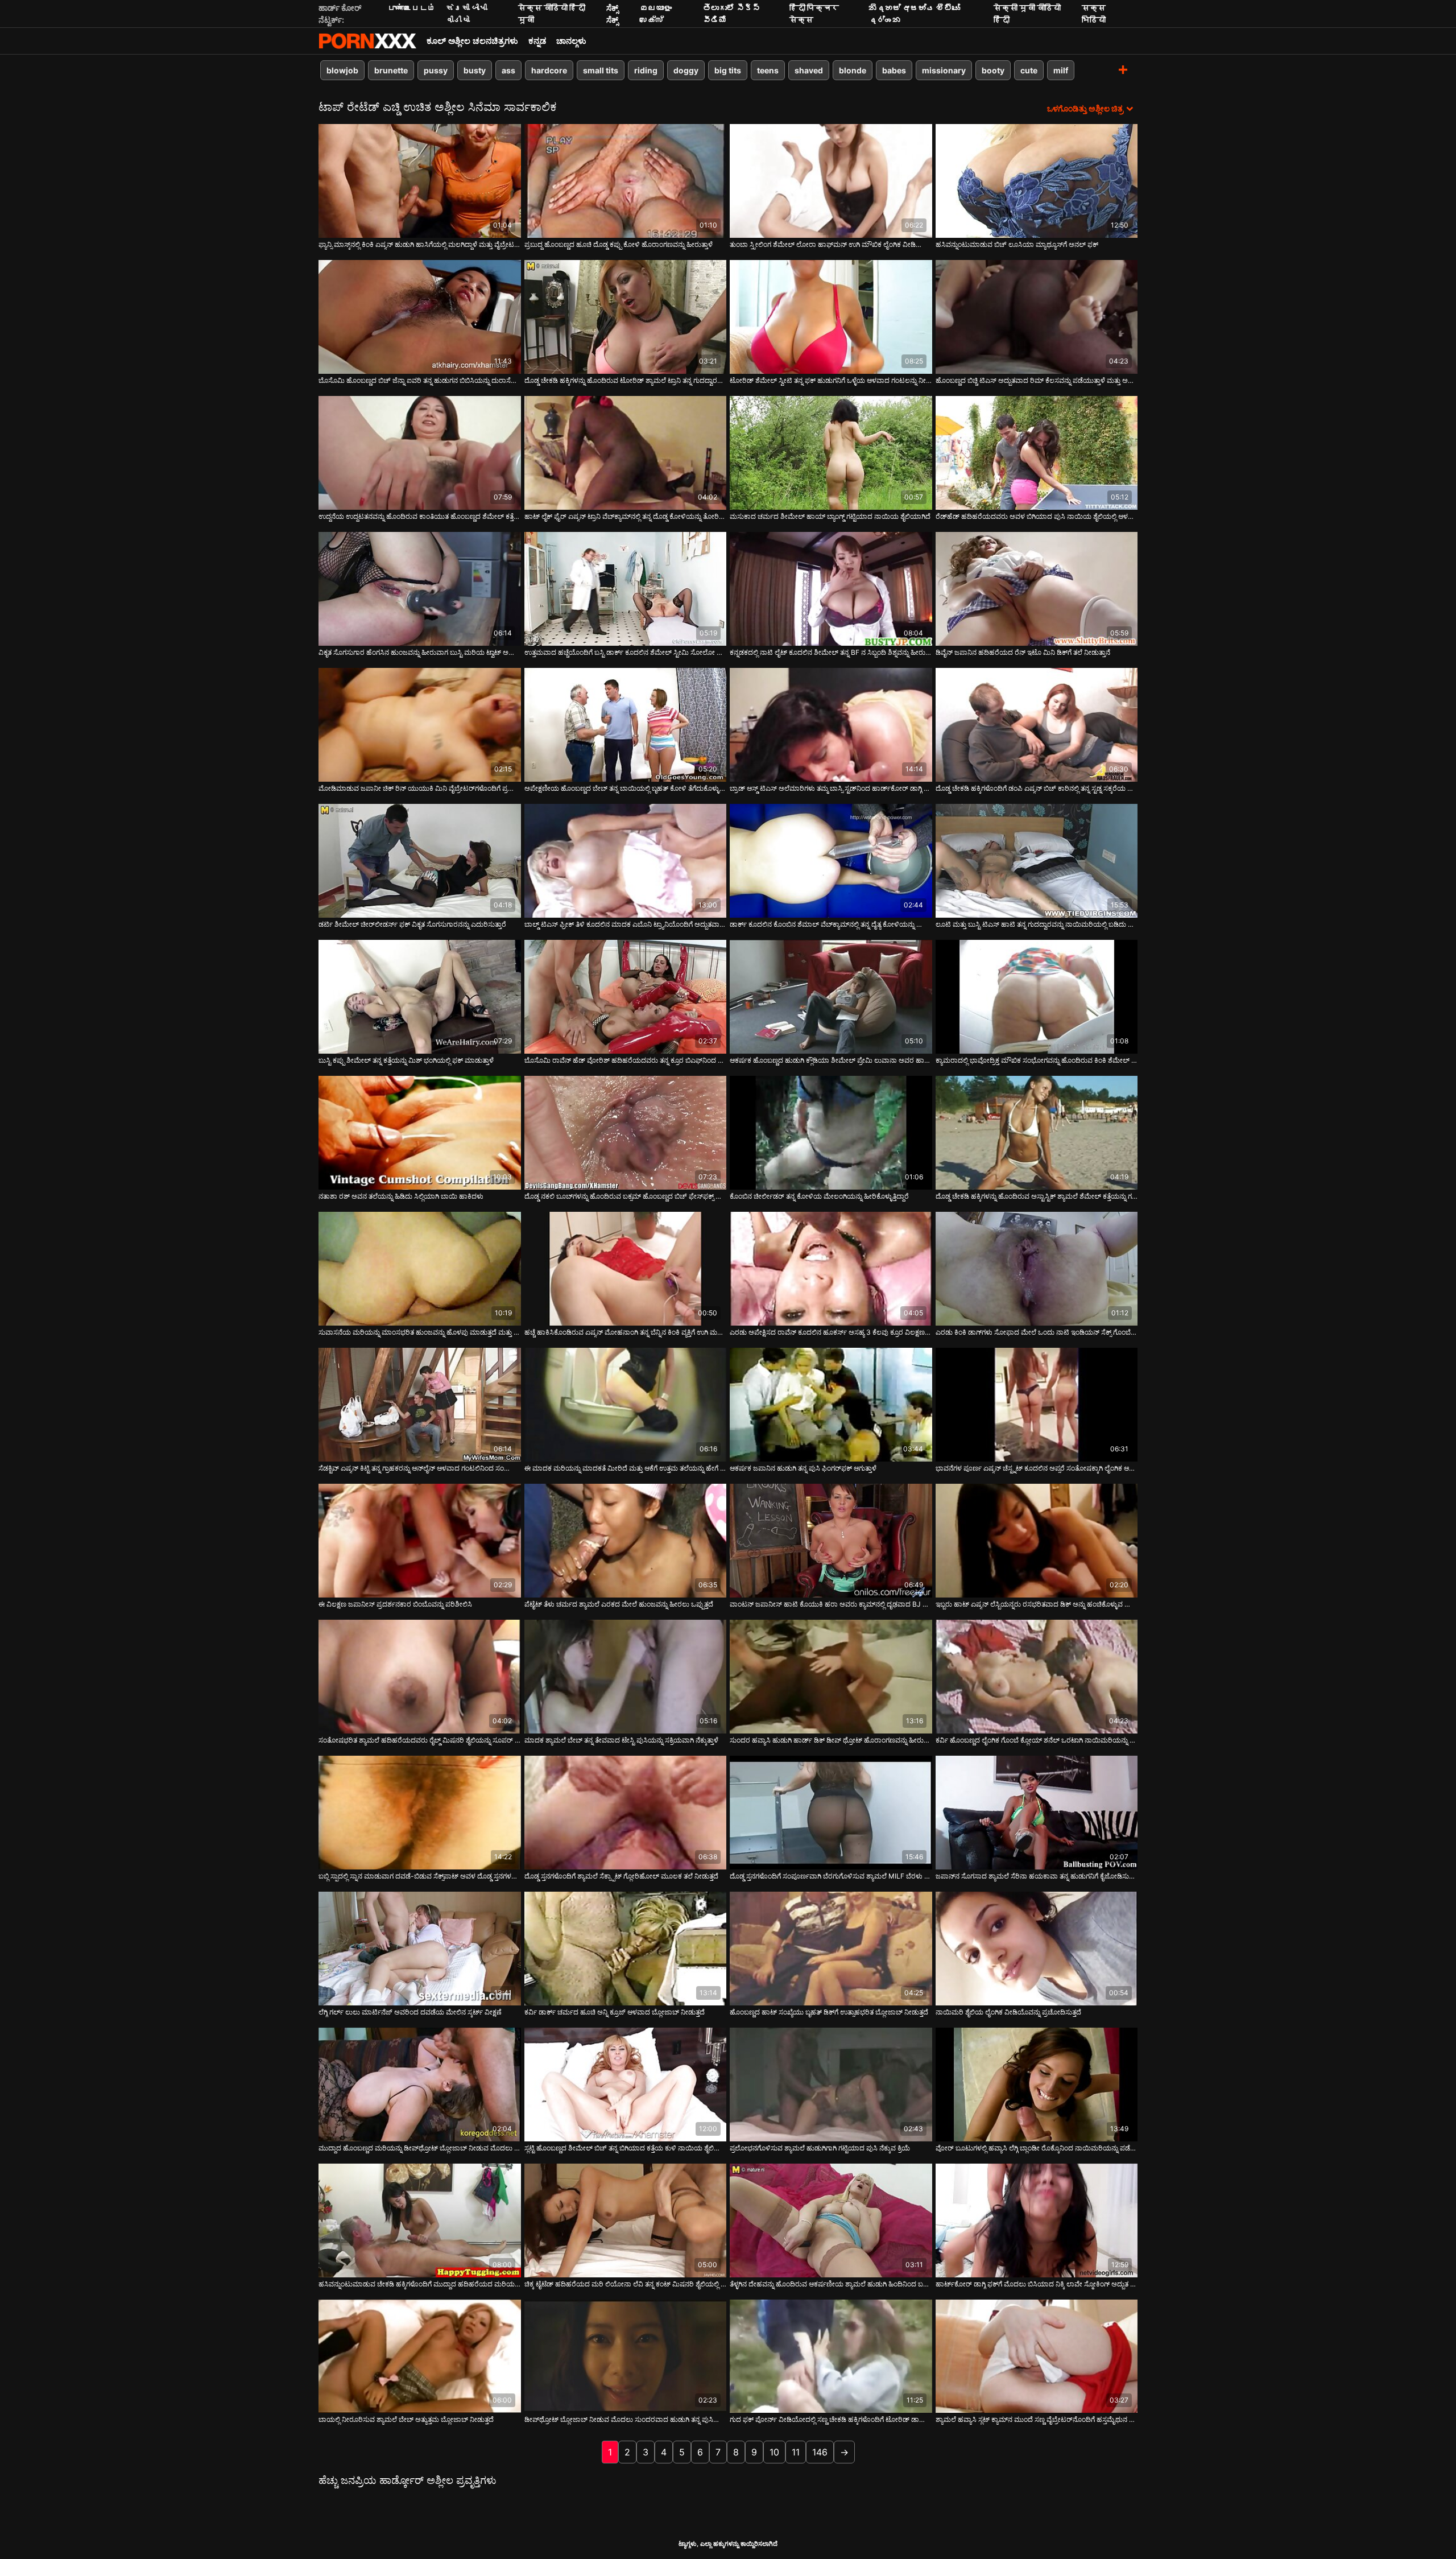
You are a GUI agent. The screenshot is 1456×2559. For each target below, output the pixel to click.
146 (820, 2452)
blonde (853, 70)
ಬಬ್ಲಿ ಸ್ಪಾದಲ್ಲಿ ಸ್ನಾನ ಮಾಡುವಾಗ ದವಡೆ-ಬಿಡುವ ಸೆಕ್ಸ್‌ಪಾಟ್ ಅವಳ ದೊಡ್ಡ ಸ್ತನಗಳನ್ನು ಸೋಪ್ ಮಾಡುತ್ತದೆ (420, 1876)
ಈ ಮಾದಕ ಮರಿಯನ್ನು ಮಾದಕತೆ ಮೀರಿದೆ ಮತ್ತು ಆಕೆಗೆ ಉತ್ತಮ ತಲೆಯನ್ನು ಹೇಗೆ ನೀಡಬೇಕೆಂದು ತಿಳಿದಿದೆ (626, 1468)
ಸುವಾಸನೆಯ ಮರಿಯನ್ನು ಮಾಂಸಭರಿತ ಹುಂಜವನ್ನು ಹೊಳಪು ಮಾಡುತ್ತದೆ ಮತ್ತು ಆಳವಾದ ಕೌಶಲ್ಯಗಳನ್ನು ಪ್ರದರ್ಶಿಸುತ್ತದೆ (420, 1332)
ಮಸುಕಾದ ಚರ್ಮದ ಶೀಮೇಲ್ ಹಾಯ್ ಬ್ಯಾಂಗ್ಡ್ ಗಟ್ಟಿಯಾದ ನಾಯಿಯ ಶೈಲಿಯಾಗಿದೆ (830, 516)
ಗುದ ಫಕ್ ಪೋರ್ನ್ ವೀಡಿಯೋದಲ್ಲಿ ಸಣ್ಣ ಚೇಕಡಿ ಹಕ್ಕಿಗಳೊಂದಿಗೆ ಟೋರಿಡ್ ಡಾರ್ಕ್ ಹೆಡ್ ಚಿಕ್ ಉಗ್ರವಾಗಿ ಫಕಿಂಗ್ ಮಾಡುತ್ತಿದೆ (831, 2419)
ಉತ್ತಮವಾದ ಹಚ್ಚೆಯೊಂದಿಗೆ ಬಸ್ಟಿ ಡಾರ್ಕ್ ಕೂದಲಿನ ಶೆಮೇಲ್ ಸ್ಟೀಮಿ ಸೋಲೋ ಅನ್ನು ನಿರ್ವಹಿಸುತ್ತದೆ (626, 652)
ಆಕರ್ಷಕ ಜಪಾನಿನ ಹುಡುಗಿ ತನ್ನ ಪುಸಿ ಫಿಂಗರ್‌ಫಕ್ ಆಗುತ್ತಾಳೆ (803, 1468)
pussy (436, 70)
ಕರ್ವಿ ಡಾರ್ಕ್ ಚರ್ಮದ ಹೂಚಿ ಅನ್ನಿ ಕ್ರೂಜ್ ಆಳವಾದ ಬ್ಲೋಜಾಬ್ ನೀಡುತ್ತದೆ (615, 2012)
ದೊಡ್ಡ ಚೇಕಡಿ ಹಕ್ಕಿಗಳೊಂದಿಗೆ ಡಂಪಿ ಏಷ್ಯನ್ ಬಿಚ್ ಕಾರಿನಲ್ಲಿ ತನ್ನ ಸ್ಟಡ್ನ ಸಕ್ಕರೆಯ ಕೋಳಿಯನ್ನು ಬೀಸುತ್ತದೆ (1037, 788)
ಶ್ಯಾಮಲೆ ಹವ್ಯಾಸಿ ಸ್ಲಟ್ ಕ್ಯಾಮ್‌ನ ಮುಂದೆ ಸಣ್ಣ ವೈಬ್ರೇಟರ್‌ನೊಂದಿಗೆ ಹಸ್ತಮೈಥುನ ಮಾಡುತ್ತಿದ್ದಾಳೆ (1037, 2419)
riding (646, 70)
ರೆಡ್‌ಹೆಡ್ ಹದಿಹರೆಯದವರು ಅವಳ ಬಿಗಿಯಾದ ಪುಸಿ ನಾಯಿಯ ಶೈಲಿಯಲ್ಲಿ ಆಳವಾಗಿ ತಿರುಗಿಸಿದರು (1037, 516)
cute (1029, 70)
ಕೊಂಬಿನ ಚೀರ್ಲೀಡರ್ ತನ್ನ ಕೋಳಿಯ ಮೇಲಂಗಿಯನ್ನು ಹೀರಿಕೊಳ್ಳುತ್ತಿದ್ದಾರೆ (819, 1196)
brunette (391, 70)
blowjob (342, 70)
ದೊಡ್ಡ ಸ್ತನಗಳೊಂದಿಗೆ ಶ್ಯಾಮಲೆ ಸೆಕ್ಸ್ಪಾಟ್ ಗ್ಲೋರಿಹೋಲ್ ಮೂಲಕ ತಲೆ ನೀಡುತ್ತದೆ (621, 1876)
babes (894, 70)
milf (1061, 70)
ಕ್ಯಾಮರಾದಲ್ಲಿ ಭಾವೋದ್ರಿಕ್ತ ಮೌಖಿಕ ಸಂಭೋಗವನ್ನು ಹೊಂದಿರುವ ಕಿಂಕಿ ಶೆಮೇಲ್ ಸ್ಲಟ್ (1037, 1060)
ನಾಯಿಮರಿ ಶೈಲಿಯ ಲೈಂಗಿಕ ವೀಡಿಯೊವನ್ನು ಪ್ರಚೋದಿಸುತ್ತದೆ (1008, 2012)
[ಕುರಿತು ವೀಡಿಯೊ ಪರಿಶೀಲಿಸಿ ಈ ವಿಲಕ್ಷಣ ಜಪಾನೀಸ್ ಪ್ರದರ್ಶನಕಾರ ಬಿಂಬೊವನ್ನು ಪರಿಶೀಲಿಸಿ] (420, 1541)
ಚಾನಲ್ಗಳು (571, 41)
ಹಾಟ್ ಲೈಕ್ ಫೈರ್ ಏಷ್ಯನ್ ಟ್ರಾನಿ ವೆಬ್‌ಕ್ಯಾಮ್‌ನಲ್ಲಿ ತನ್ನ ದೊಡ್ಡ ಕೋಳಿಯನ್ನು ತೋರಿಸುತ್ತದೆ (626, 516)
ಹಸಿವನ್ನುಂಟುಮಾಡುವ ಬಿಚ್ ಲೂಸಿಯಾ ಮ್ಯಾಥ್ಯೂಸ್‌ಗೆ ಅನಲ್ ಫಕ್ (1017, 244)
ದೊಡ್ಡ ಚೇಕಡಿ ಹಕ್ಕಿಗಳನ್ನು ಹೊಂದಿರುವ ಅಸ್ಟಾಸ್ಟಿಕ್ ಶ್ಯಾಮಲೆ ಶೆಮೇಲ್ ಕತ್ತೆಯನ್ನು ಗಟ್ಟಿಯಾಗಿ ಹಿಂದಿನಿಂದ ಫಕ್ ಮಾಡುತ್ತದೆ (1037, 1196)
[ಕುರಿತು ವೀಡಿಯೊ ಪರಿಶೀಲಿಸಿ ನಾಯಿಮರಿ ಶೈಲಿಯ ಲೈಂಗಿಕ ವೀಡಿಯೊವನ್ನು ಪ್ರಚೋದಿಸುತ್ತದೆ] (1037, 1949)
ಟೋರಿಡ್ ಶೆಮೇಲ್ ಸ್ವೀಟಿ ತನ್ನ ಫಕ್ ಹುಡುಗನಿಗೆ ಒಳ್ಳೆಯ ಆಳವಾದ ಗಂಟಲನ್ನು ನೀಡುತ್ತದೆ (831, 380)
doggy (686, 70)
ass (508, 70)
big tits (728, 70)
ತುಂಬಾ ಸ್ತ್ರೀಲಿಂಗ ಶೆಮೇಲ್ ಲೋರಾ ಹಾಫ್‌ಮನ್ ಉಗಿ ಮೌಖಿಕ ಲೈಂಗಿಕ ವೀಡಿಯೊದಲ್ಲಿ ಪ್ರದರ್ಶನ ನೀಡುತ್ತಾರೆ (831, 244)
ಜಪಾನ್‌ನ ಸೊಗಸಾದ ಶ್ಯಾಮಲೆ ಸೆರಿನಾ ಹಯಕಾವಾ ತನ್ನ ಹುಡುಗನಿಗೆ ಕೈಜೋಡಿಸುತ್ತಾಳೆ (1037, 1876)
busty (475, 70)
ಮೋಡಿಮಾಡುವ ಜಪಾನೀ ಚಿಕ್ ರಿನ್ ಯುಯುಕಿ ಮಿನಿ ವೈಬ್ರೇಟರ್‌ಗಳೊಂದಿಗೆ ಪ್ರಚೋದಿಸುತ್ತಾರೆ (420, 788)
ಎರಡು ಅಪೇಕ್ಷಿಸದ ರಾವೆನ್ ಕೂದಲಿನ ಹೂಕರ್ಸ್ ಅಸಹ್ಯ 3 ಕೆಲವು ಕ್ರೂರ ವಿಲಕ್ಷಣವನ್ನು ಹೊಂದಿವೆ (831, 1332)
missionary (944, 70)
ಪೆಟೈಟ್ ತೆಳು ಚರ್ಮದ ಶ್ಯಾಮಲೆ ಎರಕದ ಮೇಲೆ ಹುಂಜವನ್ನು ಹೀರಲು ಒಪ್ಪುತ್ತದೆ (619, 1604)
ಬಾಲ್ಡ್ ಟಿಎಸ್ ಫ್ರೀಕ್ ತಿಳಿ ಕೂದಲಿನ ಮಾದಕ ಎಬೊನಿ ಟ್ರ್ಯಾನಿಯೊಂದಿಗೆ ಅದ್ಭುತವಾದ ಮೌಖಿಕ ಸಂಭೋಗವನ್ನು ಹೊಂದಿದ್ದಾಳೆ (626, 924)
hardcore (549, 70)
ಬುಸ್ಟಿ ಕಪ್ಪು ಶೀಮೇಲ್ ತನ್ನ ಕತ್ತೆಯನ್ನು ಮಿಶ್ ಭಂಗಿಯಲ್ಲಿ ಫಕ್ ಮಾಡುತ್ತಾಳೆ (406, 1060)
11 (796, 2452)
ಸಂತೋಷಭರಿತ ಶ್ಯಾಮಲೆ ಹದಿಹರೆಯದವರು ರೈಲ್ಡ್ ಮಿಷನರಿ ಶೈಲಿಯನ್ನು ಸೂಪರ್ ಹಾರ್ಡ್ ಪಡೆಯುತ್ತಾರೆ (420, 1740)
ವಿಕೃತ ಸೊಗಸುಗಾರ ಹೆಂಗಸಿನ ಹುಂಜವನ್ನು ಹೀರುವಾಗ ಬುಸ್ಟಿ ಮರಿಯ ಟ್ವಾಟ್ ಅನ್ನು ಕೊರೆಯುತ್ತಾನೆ (420, 652)
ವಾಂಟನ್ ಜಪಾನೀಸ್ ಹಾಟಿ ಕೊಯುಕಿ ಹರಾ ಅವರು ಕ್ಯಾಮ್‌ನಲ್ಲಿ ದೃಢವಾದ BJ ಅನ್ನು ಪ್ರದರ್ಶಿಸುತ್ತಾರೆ (831, 1604)
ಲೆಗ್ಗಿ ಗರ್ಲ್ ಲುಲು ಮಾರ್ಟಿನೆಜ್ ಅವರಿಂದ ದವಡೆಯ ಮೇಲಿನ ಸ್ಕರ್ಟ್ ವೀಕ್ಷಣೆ (410, 2012)
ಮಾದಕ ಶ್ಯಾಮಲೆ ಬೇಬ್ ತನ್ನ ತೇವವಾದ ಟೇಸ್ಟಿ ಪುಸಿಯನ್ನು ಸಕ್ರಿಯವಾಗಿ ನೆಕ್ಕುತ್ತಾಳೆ (621, 1740)
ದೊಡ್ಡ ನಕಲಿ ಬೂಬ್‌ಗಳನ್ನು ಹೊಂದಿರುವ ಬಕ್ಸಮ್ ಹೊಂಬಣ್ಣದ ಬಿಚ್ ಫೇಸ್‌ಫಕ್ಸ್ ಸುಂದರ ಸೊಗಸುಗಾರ (626, 1196)
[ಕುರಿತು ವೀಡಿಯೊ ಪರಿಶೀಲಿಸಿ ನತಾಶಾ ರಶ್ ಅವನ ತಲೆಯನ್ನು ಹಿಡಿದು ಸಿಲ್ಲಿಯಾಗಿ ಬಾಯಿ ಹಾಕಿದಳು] (420, 1133)
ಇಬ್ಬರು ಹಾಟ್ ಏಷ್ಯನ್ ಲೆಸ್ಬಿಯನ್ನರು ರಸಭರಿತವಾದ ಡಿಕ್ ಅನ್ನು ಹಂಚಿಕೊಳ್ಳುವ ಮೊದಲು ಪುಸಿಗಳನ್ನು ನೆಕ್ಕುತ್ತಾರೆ (1037, 1604)
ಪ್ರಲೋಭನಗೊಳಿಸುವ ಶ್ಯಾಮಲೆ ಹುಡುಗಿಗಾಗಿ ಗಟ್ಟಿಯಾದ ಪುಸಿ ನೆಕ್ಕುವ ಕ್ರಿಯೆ (820, 2148)
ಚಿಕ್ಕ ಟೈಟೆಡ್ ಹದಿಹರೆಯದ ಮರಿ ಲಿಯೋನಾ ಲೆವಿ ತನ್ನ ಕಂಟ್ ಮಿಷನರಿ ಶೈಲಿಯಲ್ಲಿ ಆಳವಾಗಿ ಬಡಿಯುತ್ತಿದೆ (626, 2284)
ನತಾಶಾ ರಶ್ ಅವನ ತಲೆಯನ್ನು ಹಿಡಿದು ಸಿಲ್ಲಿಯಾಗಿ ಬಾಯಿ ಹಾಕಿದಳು (401, 1196)
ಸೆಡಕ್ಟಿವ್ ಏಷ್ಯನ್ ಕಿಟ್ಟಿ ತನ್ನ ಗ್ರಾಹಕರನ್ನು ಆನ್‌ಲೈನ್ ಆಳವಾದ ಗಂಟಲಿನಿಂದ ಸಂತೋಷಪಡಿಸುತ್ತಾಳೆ (420, 1468)
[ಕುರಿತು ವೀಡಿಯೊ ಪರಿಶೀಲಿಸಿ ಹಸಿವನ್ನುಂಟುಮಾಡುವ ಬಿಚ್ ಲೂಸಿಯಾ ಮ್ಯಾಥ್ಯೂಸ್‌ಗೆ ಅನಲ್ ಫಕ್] (1037, 181)
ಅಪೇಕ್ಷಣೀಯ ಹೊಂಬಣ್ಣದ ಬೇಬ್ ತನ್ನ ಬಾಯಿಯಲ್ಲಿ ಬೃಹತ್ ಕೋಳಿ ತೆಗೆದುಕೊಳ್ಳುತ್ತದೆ (626, 788)
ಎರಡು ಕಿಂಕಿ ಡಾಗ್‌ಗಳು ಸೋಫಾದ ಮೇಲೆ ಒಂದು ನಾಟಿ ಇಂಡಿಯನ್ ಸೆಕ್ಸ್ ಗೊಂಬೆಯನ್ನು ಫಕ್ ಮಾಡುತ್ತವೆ (1037, 1332)
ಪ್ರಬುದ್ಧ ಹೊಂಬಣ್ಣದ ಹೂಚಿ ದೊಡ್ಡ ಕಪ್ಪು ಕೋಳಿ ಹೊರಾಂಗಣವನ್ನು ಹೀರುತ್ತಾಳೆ (619, 244)
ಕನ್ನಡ (537, 41)
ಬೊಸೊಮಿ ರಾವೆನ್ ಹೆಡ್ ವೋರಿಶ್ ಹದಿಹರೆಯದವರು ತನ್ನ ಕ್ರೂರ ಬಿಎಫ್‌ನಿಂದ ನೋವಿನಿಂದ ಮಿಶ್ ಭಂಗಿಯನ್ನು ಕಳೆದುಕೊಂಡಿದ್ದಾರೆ (626, 1060)
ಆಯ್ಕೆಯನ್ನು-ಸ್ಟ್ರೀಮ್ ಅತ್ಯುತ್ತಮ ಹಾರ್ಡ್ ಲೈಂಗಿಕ (367, 41)
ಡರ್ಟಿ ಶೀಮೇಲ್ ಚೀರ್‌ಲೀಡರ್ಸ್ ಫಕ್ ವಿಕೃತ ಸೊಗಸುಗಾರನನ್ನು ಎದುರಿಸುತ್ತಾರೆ (412, 924)
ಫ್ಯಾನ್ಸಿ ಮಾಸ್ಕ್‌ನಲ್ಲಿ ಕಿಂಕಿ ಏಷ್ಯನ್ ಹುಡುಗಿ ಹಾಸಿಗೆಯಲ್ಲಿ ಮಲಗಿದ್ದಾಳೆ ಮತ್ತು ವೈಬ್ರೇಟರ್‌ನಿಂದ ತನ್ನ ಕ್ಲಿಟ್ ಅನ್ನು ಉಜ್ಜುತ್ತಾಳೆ (420, 244)
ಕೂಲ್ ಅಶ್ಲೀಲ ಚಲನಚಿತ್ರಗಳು (472, 41)
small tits (601, 70)
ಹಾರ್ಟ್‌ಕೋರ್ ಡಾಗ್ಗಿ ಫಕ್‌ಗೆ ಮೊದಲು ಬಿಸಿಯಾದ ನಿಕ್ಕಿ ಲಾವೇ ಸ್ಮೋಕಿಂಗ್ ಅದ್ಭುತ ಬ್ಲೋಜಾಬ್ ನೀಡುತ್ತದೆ (1037, 2284)
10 (774, 2452)
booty (993, 70)
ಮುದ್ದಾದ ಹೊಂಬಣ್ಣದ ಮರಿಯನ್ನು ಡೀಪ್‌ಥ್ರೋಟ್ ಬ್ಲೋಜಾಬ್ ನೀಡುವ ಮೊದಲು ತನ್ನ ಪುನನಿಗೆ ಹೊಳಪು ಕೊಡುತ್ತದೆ (420, 2148)
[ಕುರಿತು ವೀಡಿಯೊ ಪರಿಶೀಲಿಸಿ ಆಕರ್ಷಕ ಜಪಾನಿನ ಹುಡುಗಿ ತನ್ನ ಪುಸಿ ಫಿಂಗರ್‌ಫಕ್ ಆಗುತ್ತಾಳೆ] (831, 1405)
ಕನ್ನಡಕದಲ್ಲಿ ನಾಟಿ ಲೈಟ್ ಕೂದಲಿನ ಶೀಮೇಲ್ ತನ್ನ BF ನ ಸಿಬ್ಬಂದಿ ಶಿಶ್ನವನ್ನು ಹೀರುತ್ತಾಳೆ (831, 652)
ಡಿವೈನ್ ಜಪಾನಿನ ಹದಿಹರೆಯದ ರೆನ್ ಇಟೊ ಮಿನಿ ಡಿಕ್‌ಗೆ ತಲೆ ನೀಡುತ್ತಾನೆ (1023, 652)
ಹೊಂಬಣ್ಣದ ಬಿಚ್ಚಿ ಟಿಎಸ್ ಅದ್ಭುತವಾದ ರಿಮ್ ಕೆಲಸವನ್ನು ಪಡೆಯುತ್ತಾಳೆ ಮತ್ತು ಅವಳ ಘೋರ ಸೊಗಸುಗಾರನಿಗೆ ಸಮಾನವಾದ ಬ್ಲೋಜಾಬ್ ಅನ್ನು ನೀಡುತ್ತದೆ (1037, 380)
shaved (809, 70)
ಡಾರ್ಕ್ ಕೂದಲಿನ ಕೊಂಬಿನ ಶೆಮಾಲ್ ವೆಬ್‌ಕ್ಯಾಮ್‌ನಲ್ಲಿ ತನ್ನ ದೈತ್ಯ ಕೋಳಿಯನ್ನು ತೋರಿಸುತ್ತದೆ (831, 924)
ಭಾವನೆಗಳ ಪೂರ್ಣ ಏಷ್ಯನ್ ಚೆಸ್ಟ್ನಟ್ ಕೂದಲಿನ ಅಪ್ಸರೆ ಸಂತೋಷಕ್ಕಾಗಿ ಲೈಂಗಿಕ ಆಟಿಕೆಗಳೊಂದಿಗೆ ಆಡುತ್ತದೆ (1037, 1468)
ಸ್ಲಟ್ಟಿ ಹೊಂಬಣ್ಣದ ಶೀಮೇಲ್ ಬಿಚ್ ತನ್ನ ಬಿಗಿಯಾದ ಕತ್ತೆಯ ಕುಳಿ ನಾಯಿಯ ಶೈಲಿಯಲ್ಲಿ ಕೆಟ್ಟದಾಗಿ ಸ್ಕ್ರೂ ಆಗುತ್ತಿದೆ (626, 2148)
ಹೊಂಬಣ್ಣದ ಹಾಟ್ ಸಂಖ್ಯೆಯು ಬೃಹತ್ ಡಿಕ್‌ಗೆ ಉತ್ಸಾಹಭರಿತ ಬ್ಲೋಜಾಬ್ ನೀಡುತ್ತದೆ (829, 2012)
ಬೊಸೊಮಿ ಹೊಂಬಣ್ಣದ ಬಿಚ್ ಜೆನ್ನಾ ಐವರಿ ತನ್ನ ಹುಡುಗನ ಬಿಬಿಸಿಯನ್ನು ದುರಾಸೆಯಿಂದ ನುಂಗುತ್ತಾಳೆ (420, 380)
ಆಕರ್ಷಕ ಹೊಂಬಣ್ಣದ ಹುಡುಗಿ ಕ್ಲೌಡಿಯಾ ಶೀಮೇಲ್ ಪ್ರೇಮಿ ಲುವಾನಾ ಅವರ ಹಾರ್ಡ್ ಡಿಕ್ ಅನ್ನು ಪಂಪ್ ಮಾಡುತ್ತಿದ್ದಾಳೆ (831, 1060)
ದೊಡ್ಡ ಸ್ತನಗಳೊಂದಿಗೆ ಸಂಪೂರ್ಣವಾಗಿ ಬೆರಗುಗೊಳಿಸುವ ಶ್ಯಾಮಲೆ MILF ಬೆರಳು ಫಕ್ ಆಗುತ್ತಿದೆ (831, 1876)
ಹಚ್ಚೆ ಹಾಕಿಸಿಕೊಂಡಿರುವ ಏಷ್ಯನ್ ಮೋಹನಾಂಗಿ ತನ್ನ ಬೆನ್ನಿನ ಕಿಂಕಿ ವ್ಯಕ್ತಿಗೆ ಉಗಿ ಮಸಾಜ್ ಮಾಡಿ (626, 1332)
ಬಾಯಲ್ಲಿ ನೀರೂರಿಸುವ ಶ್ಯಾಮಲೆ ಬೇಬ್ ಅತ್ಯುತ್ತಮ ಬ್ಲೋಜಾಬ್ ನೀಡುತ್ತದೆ (406, 2419)
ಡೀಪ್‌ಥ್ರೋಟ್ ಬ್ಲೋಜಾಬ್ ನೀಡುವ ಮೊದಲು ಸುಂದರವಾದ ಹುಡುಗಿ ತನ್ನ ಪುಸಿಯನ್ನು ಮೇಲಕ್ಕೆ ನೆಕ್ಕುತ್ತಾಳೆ (626, 2419)
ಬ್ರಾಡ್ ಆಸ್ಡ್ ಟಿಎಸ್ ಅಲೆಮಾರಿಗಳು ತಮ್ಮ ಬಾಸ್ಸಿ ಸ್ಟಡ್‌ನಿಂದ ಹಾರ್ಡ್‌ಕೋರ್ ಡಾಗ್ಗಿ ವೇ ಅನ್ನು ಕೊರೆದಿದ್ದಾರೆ (831, 788)
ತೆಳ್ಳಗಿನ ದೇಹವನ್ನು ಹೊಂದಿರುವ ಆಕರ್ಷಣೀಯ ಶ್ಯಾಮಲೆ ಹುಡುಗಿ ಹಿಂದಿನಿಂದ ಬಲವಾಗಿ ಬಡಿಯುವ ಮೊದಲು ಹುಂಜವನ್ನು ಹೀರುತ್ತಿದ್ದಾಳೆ (831, 2284)
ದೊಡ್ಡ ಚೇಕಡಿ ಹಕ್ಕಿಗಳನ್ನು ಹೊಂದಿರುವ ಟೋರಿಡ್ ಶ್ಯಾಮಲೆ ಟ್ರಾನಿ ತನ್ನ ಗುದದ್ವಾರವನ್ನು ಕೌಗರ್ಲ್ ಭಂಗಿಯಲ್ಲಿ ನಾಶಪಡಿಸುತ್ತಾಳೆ (626, 380)
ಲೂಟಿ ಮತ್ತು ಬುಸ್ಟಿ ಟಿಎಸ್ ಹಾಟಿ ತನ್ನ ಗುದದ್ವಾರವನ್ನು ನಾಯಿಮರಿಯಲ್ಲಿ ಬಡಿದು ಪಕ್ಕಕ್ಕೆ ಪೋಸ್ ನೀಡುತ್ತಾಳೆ (1037, 924)
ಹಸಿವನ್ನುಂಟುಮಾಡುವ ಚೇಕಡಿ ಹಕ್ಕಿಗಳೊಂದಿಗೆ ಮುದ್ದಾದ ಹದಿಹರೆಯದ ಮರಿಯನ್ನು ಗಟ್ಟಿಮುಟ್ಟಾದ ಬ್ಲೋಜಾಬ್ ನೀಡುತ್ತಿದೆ (420, 2284)
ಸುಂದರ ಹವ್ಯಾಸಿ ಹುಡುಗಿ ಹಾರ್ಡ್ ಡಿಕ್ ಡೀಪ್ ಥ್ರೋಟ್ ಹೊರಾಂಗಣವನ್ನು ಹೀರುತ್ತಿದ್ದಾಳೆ (831, 1740)
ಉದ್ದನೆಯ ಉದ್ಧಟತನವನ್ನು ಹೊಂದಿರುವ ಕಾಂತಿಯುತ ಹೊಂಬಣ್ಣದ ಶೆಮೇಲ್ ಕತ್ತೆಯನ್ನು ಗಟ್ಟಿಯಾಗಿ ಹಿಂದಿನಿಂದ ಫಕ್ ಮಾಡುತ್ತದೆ (420, 516)
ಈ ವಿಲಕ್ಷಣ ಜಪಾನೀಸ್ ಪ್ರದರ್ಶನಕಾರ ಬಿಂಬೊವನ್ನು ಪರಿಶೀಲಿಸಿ (395, 1604)
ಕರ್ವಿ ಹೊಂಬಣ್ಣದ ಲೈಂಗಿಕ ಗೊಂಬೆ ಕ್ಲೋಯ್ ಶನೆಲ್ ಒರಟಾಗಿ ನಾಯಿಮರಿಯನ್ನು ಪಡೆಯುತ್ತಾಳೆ (1037, 1740)
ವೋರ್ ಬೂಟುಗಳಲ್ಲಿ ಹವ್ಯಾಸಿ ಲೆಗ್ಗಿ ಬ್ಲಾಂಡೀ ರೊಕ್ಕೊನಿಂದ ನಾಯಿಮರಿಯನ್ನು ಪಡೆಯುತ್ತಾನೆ (1037, 2148)
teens (768, 70)
